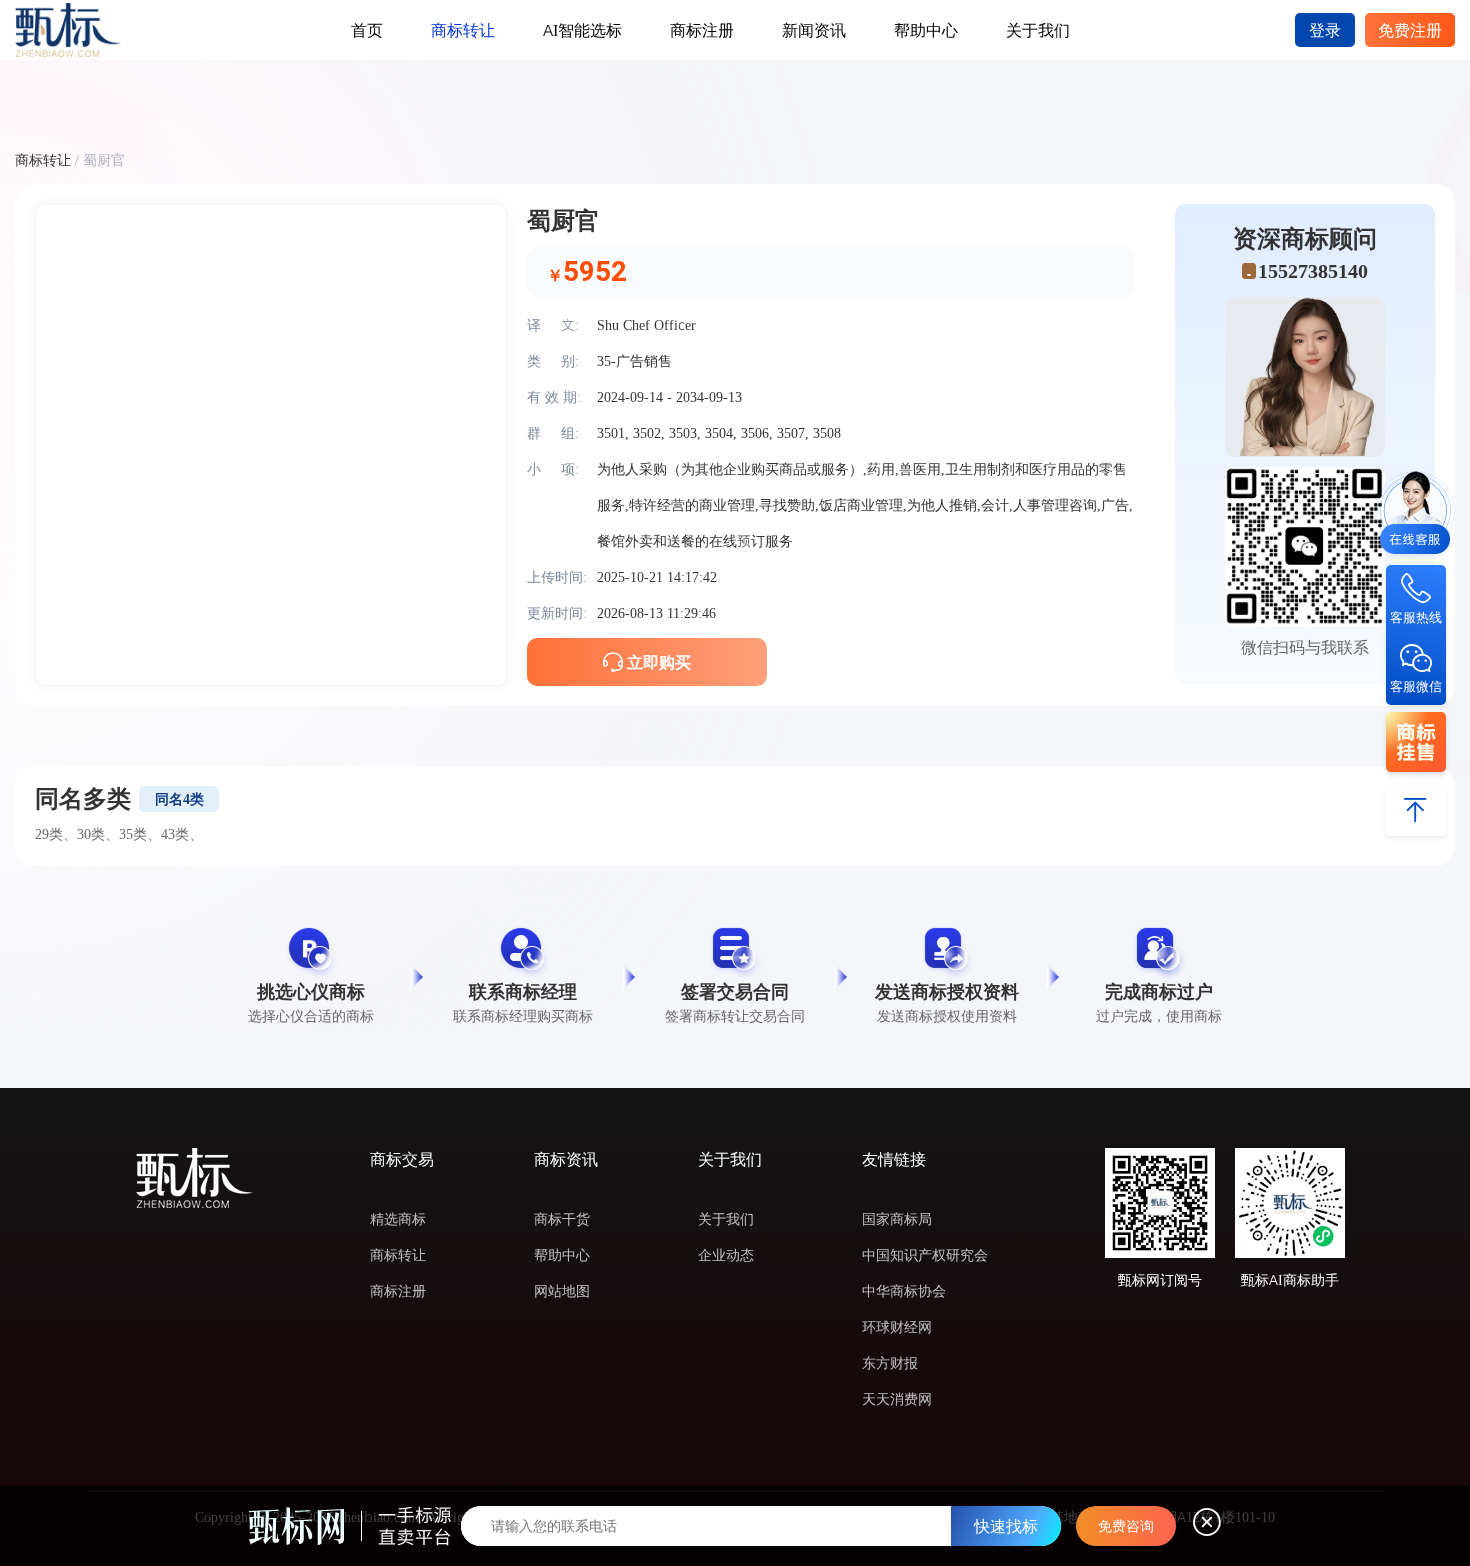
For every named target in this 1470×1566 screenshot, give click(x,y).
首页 (367, 30)
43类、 (182, 834)
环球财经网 (897, 1327)
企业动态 (726, 1255)
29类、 (56, 834)
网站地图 (562, 1291)
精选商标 (398, 1219)
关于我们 (1038, 30)
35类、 (140, 834)
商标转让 (463, 30)
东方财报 (890, 1363)
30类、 (98, 834)
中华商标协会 (904, 1291)
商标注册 (702, 30)
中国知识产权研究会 (925, 1255)
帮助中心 (926, 30)
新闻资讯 (814, 30)
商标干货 (562, 1219)
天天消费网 (897, 1399)
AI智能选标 (582, 30)
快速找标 (1006, 1526)
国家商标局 (897, 1219)
